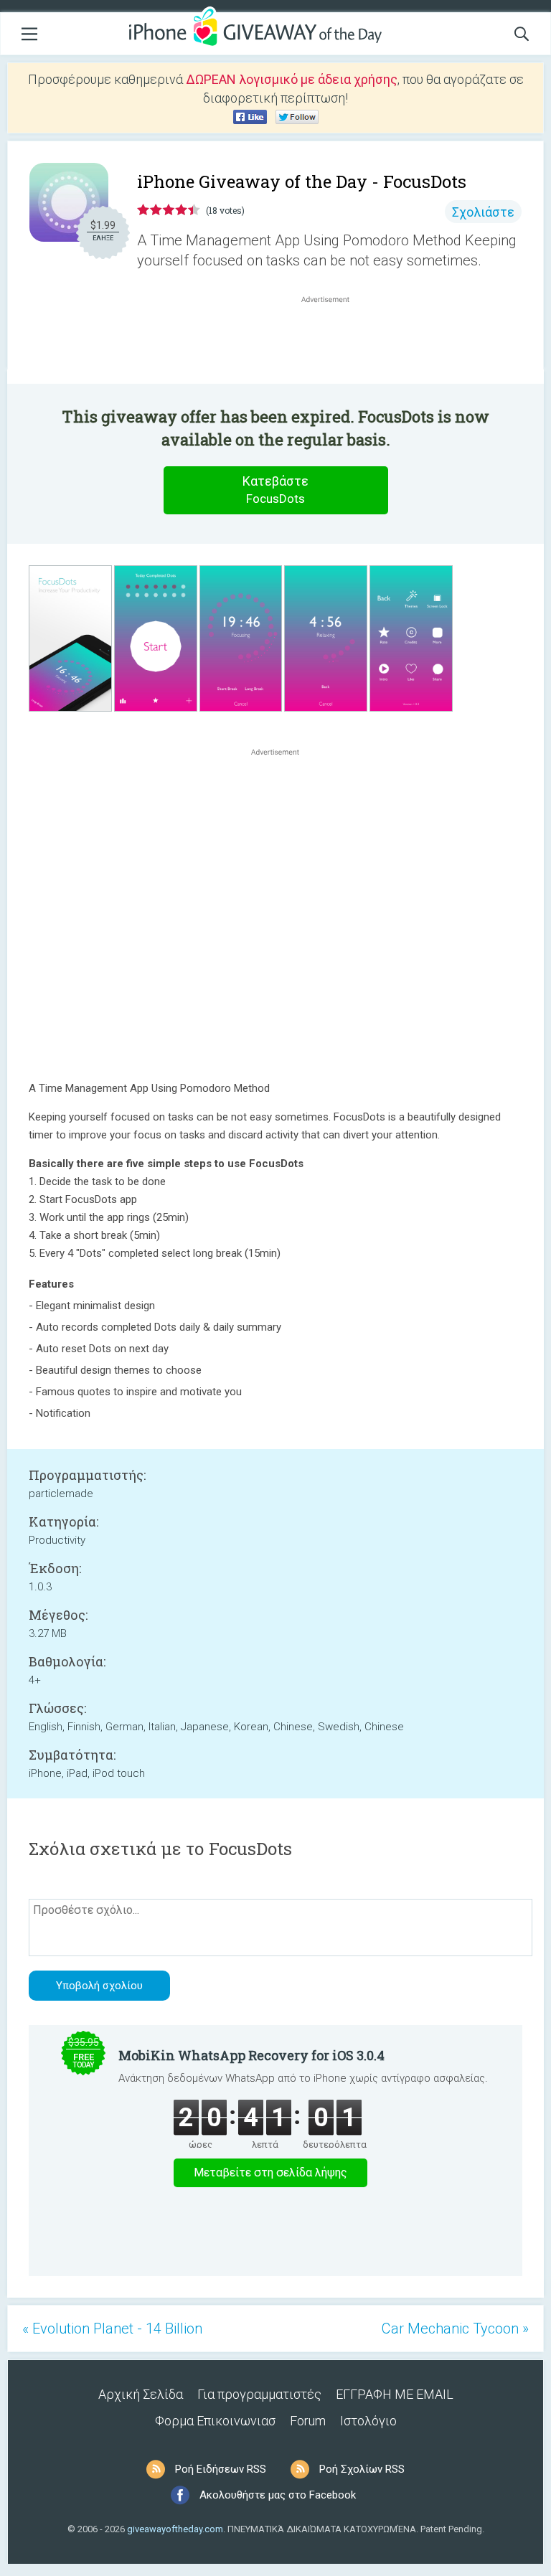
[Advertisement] (333, 341)
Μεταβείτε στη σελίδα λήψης (270, 2172)
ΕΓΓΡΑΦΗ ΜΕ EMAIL (395, 2394)
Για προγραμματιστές (259, 2394)
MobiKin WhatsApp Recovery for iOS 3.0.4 (251, 2055)
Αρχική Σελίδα (141, 2394)
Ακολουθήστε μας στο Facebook (278, 2495)
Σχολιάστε (483, 212)
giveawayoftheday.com (175, 2529)
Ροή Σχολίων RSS (362, 2469)
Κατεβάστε (275, 490)
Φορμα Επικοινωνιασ (215, 2421)
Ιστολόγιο (368, 2421)
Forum (308, 2421)
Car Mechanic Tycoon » (455, 2329)
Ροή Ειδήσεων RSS (221, 2469)
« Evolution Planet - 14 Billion (112, 2329)
